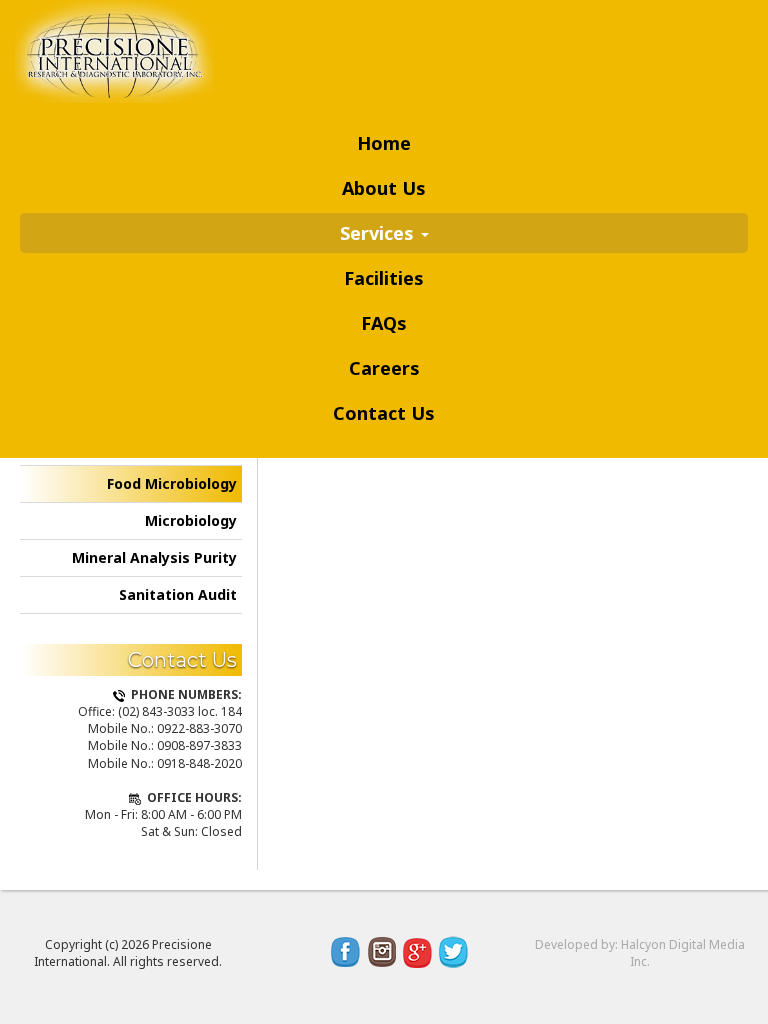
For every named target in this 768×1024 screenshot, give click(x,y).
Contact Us (384, 413)
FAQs (384, 323)
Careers (384, 368)
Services (379, 233)
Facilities (384, 278)
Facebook (346, 952)
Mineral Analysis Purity (154, 557)
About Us (384, 188)
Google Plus (418, 952)
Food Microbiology (172, 483)
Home (384, 143)
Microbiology (191, 520)
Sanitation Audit (178, 594)
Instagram (382, 952)
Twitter (454, 952)
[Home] (122, 51)
